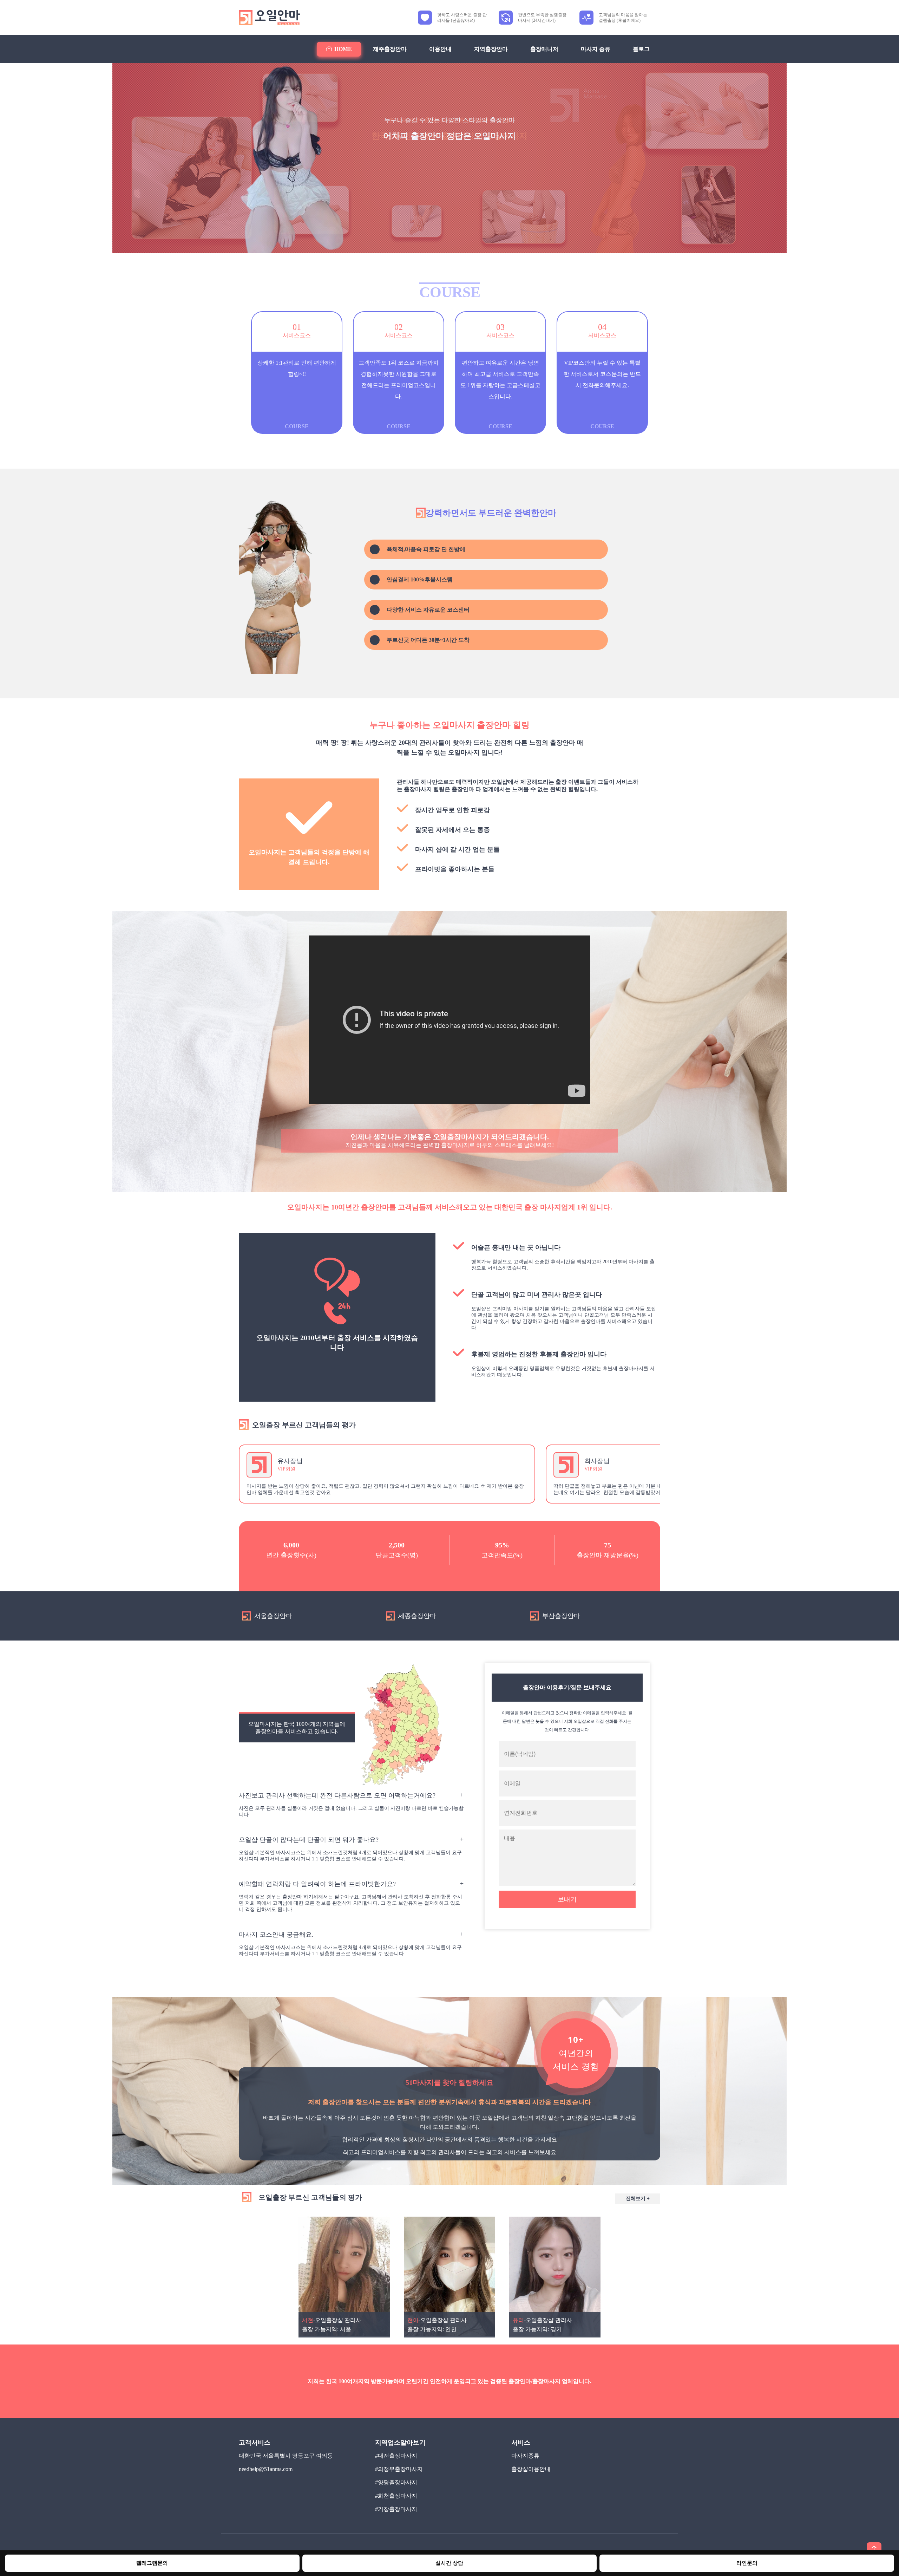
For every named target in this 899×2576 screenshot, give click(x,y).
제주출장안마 (390, 49)
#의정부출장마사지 (399, 2469)
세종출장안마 (417, 1616)
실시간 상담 (449, 2563)
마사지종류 (525, 2456)
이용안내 (440, 49)
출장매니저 (544, 49)
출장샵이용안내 (531, 2469)
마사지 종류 (596, 49)
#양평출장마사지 (396, 2482)
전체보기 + (638, 2199)
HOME (343, 49)
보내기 (567, 1899)
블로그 (641, 49)
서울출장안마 (273, 1616)
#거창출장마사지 (396, 2509)
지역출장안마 (491, 49)
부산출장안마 (561, 1616)
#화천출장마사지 (396, 2496)
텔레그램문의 (152, 2563)
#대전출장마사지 (396, 2456)
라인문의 (747, 2563)
